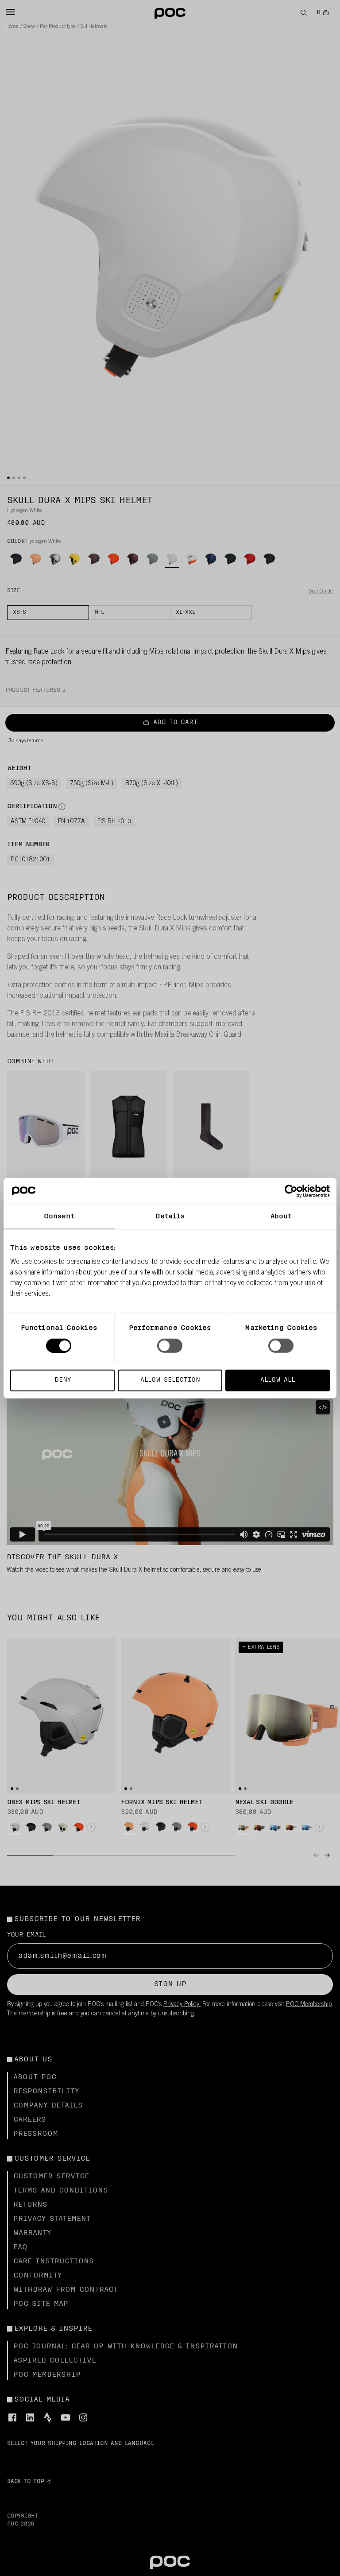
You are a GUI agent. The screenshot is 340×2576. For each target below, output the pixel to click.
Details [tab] (170, 1216)
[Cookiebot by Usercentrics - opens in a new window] (291, 1191)
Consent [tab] (59, 1216)
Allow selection (170, 1380)
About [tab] (281, 1216)
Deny (63, 1380)
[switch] (170, 1345)
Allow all (278, 1380)
